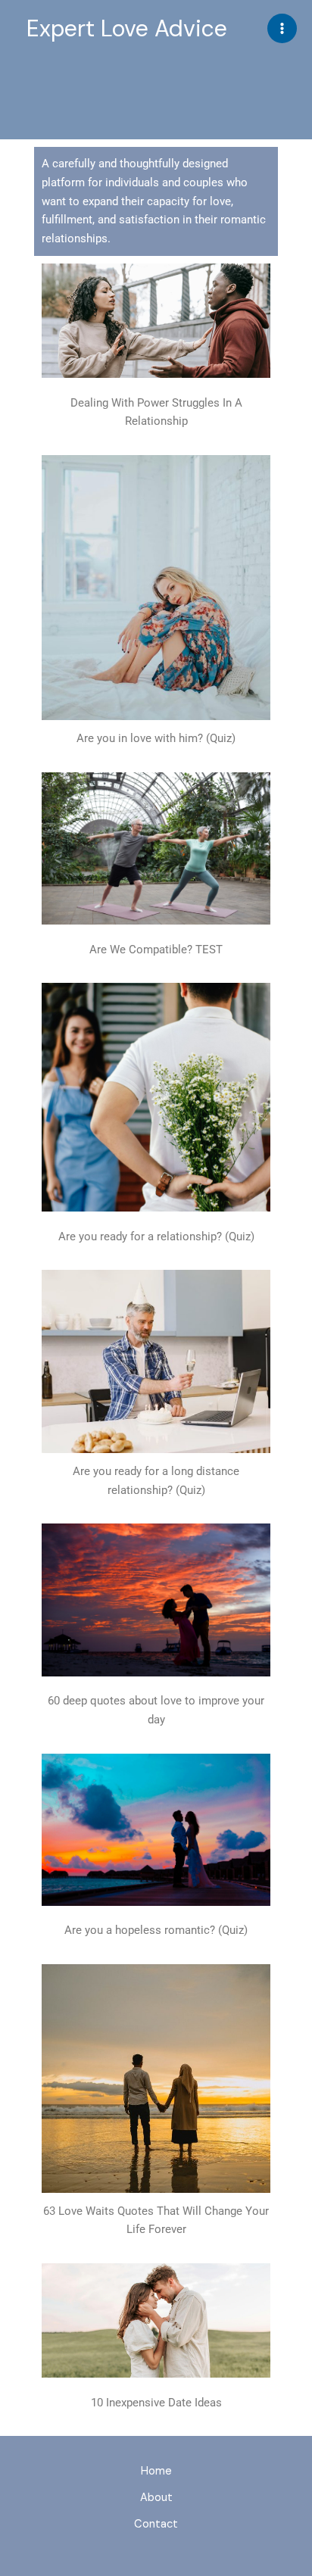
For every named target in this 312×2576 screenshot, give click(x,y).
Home (156, 2471)
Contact (156, 2524)
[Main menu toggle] (282, 28)
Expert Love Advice (127, 28)
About (156, 2498)
